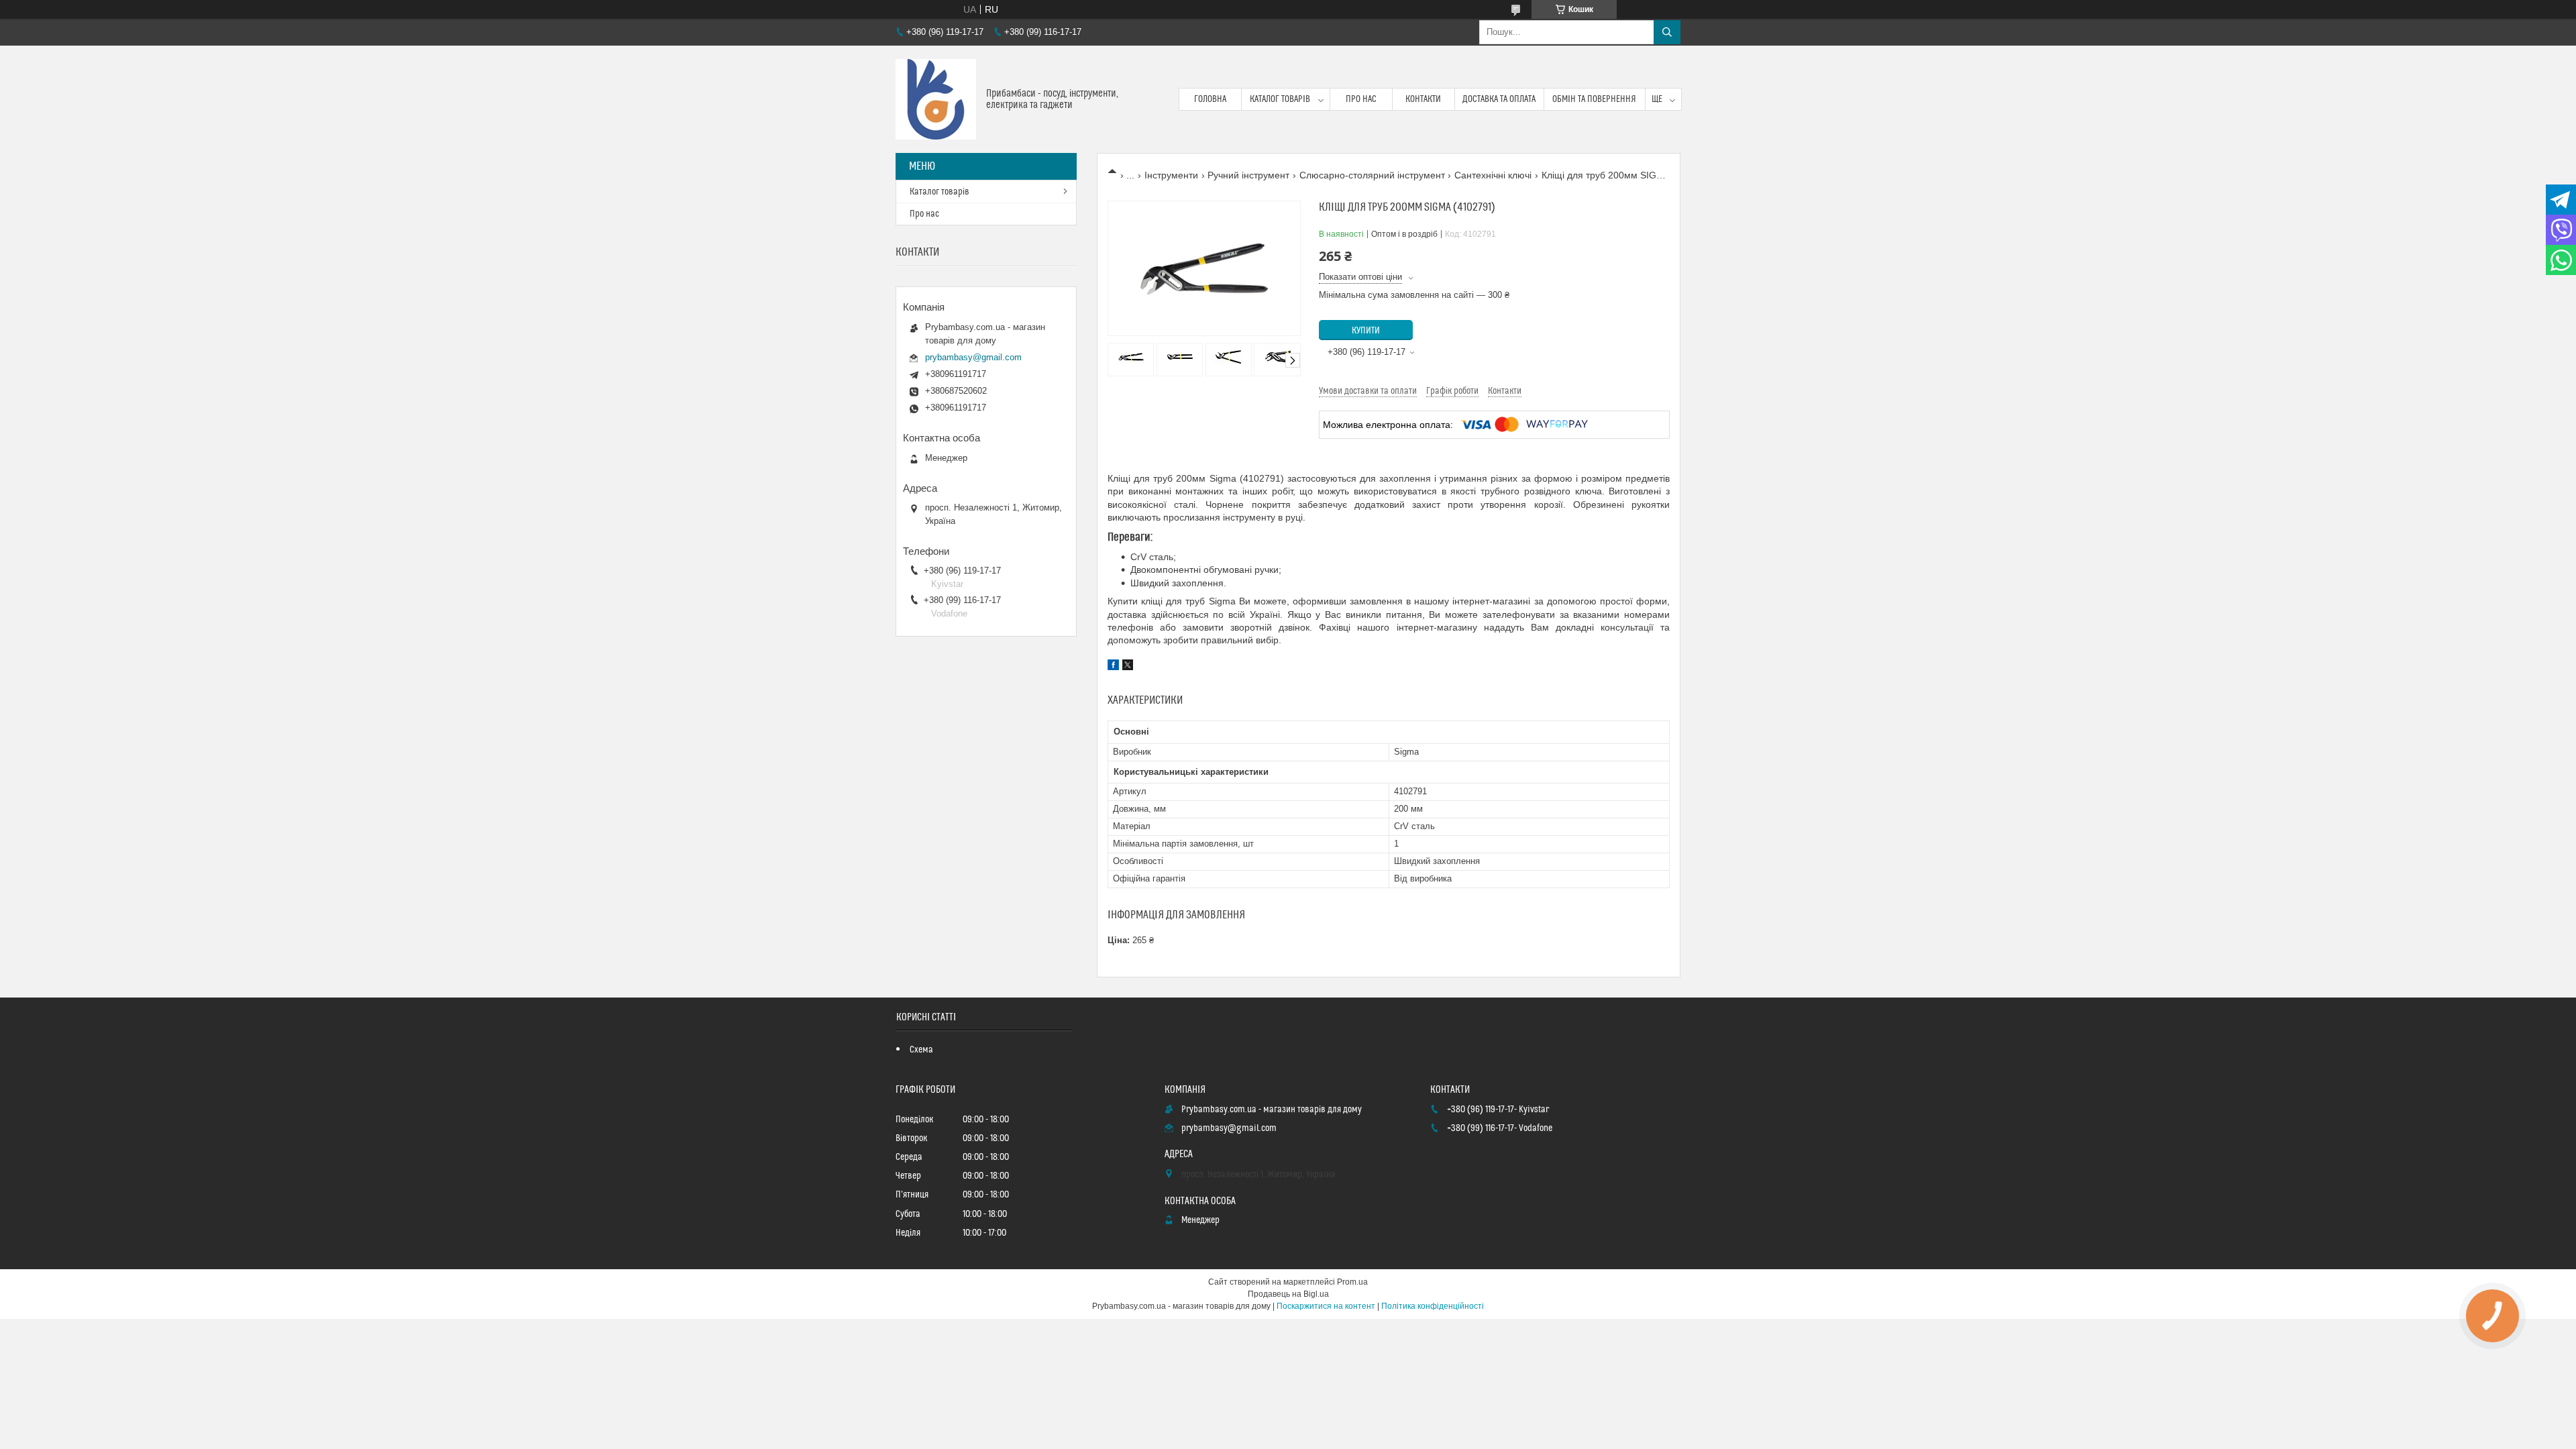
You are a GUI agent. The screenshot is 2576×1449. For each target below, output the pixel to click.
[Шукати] (1667, 32)
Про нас (1361, 99)
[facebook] (1113, 667)
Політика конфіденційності (1433, 1306)
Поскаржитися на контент (1326, 1306)
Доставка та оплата (1499, 99)
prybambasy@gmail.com (973, 357)
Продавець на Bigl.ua (1288, 1294)
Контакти (1423, 99)
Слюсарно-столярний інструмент (1372, 175)
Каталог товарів (1280, 99)
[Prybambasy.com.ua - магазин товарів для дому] (936, 99)
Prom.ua (1352, 1282)
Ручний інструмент (1248, 175)
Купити (1366, 331)
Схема (921, 1050)
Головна (1210, 99)
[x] (1128, 667)
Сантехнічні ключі (1493, 175)
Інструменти (1171, 175)
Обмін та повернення (1594, 99)
